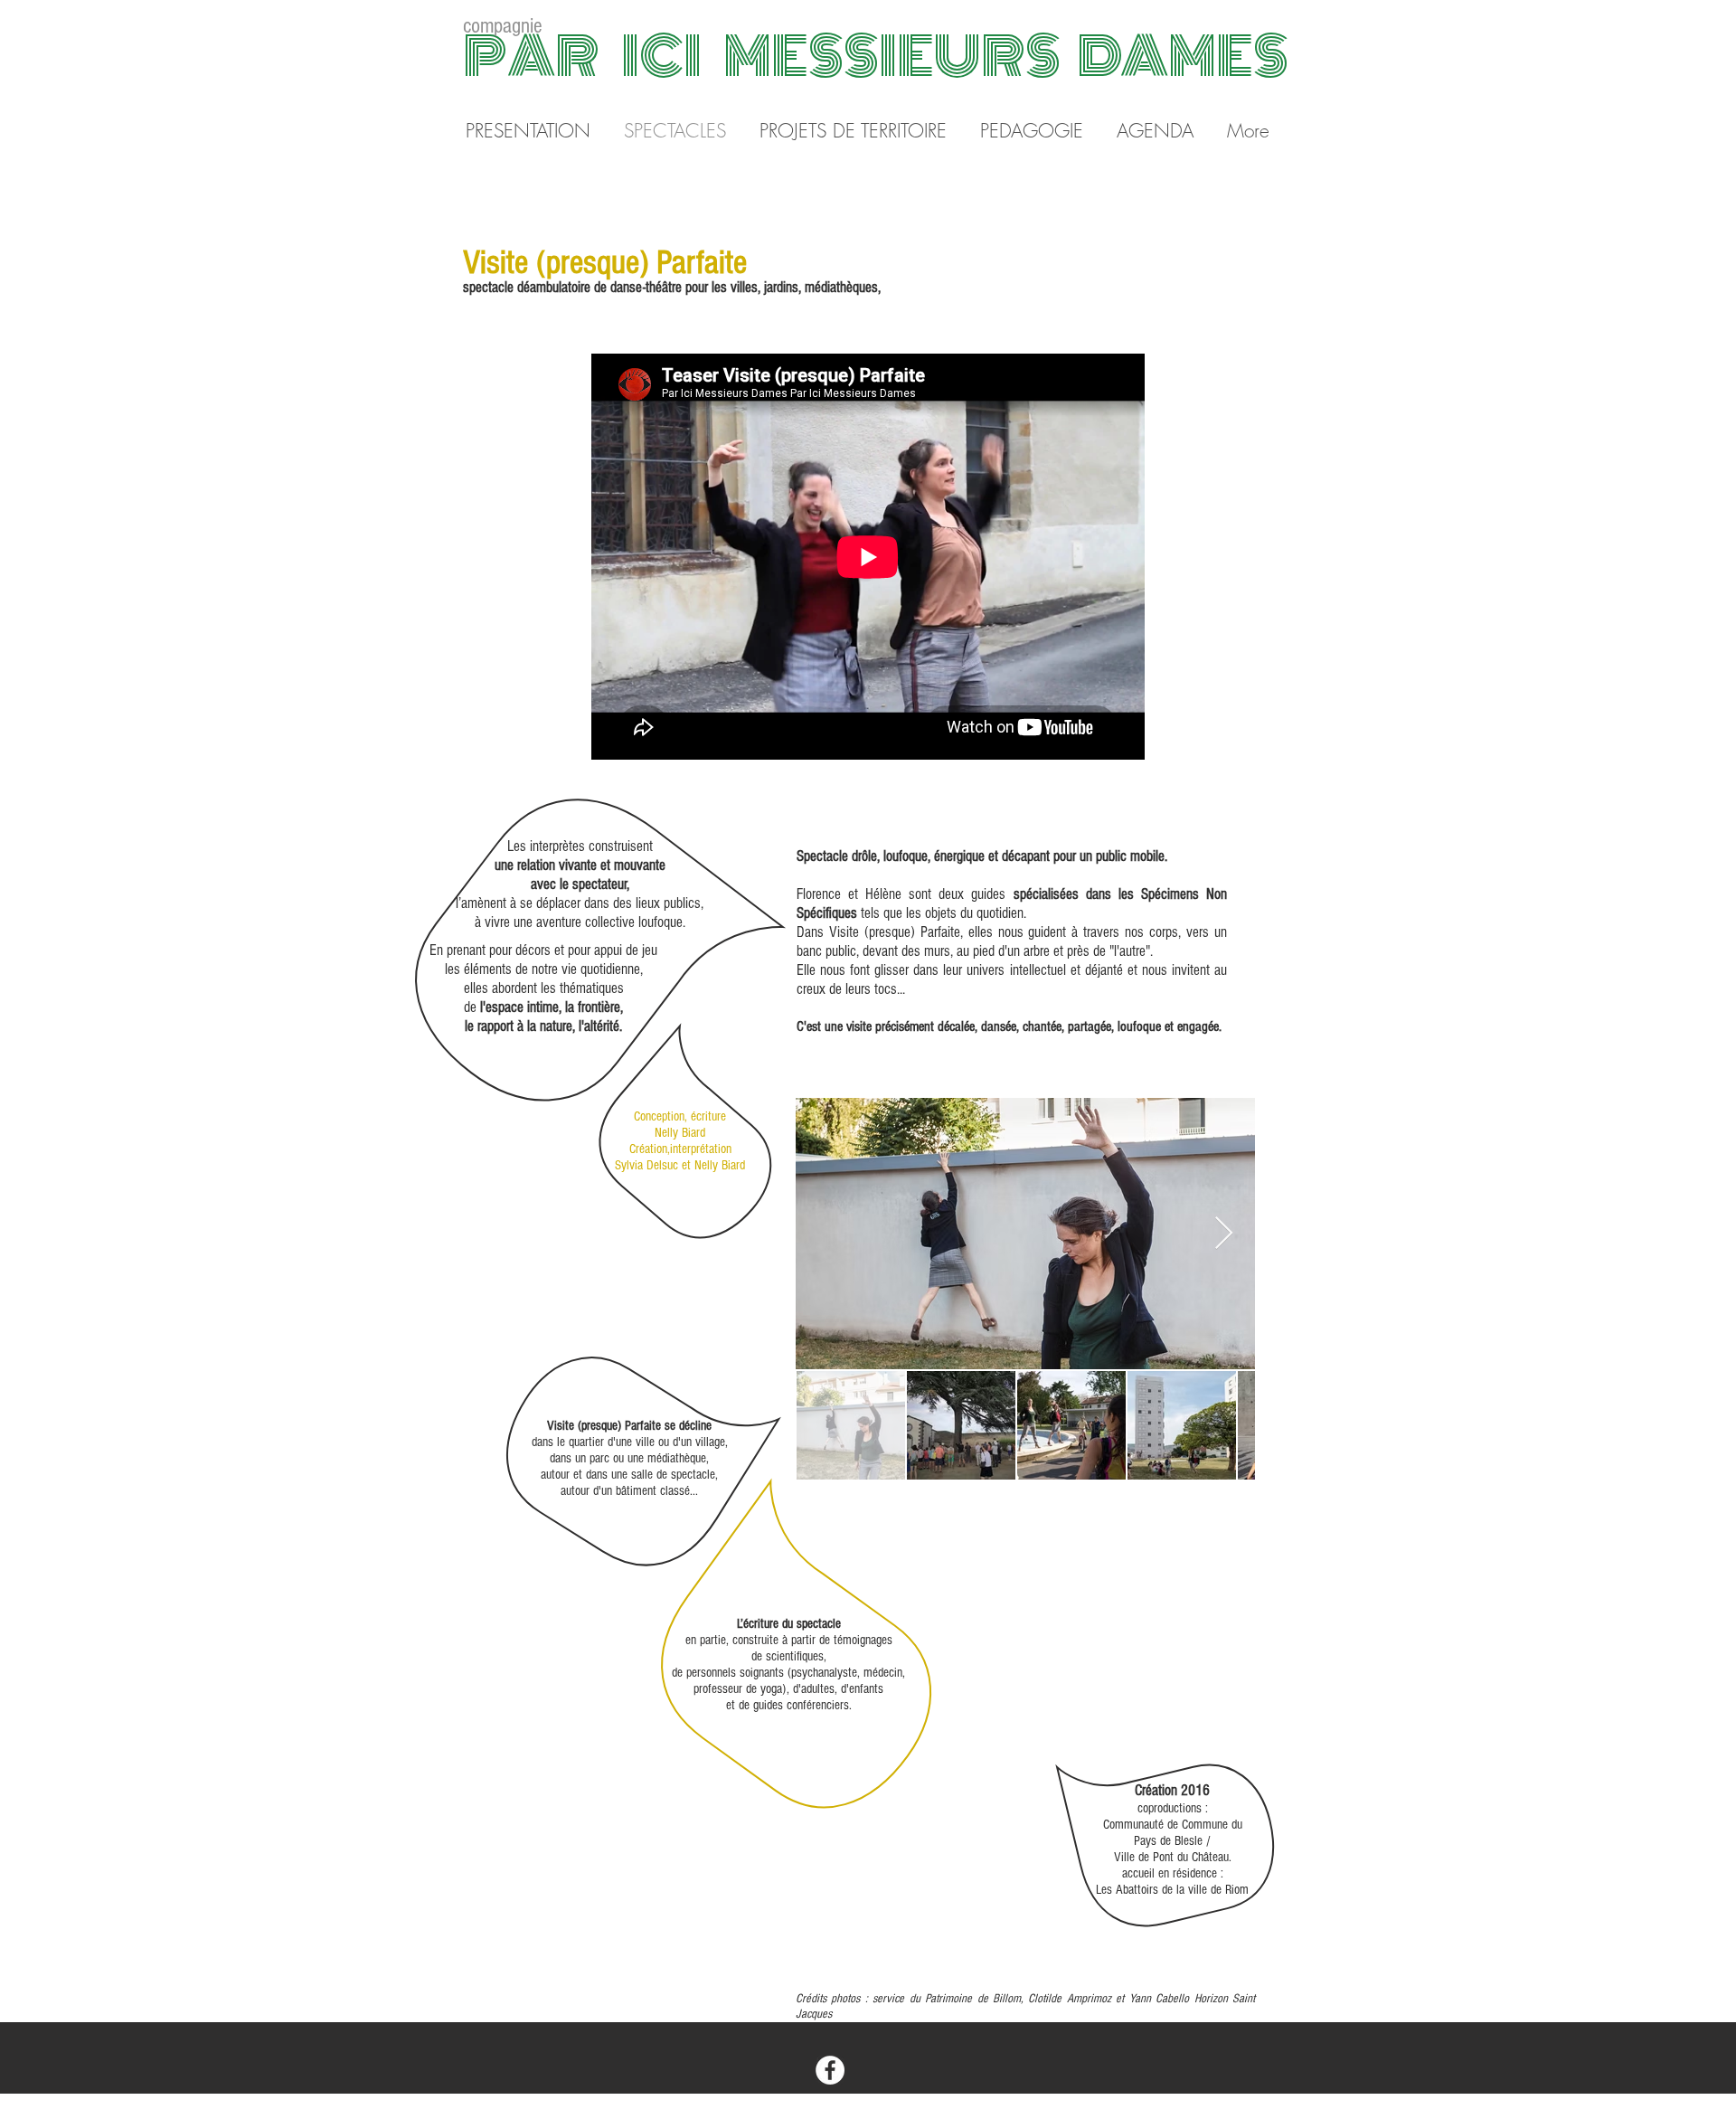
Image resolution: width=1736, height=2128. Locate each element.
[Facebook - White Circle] (830, 2070)
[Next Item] (1224, 1234)
